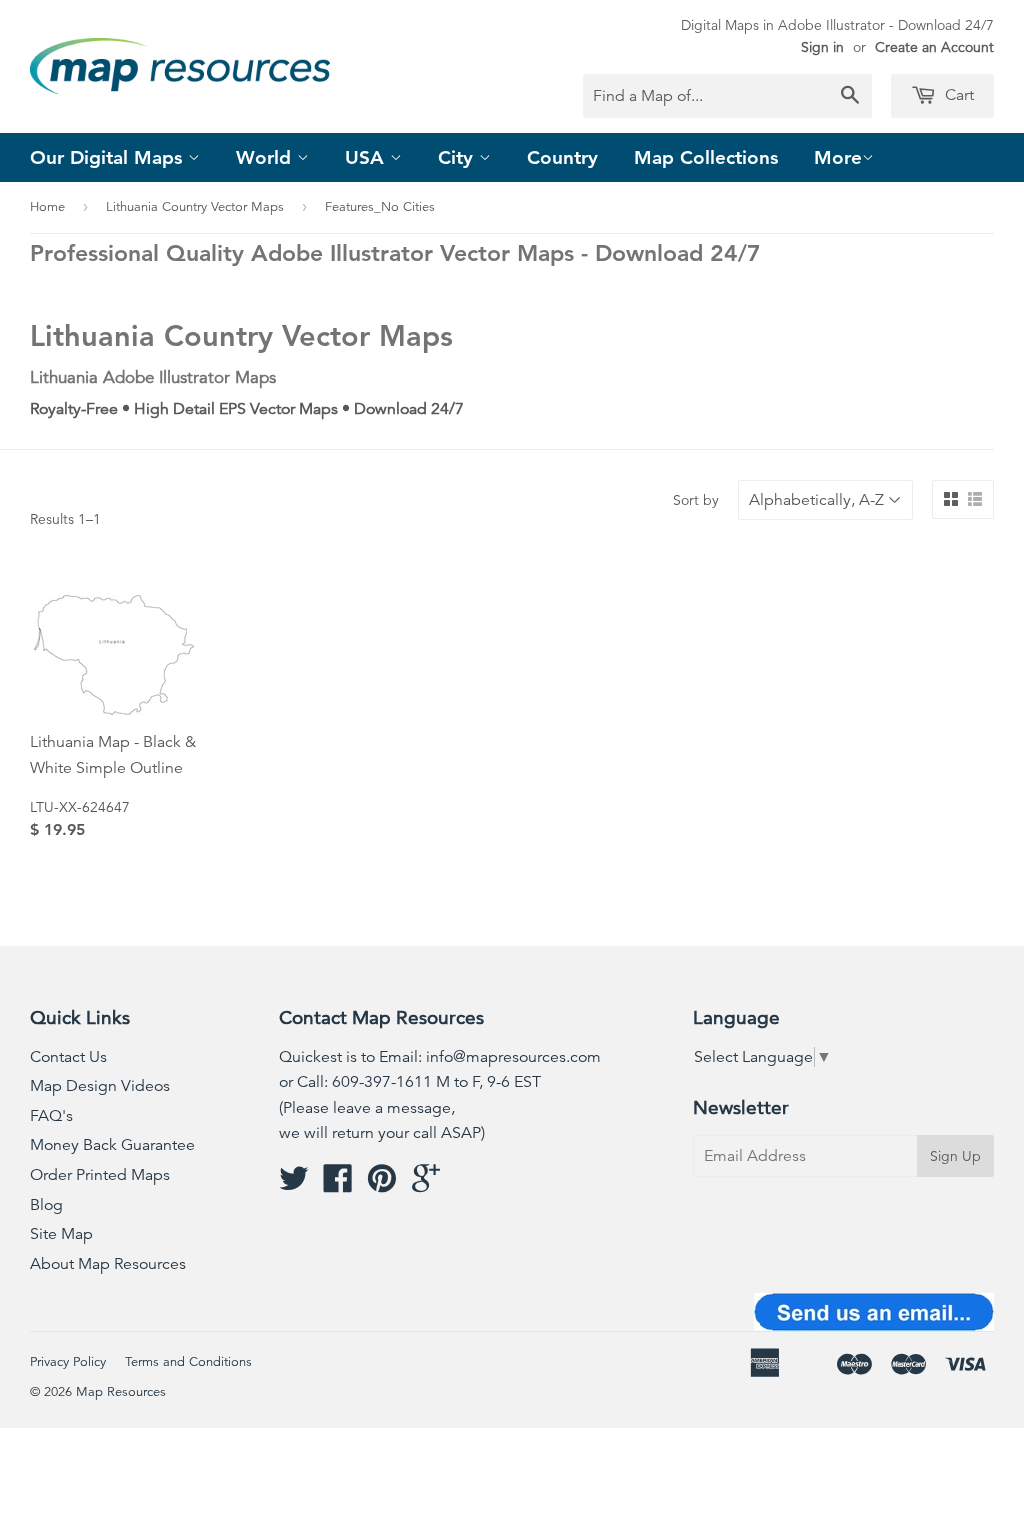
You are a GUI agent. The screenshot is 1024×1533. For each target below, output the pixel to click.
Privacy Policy (68, 1362)
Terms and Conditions (188, 1362)
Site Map (61, 1234)
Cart (957, 95)
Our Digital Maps (109, 157)
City (458, 157)
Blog (46, 1205)
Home (47, 207)
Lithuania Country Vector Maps (195, 207)
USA (367, 157)
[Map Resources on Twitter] (294, 1185)
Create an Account (934, 47)
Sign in (822, 47)
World (266, 157)
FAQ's (51, 1116)
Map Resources (121, 1392)
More (838, 157)
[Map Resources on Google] (426, 1185)
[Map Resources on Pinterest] (382, 1185)
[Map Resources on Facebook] (338, 1185)
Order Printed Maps (100, 1175)
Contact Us (68, 1057)
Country (562, 157)
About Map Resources (108, 1264)
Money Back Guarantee (112, 1145)
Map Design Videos (100, 1086)
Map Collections (706, 157)
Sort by (696, 500)
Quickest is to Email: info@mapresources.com (440, 1057)
